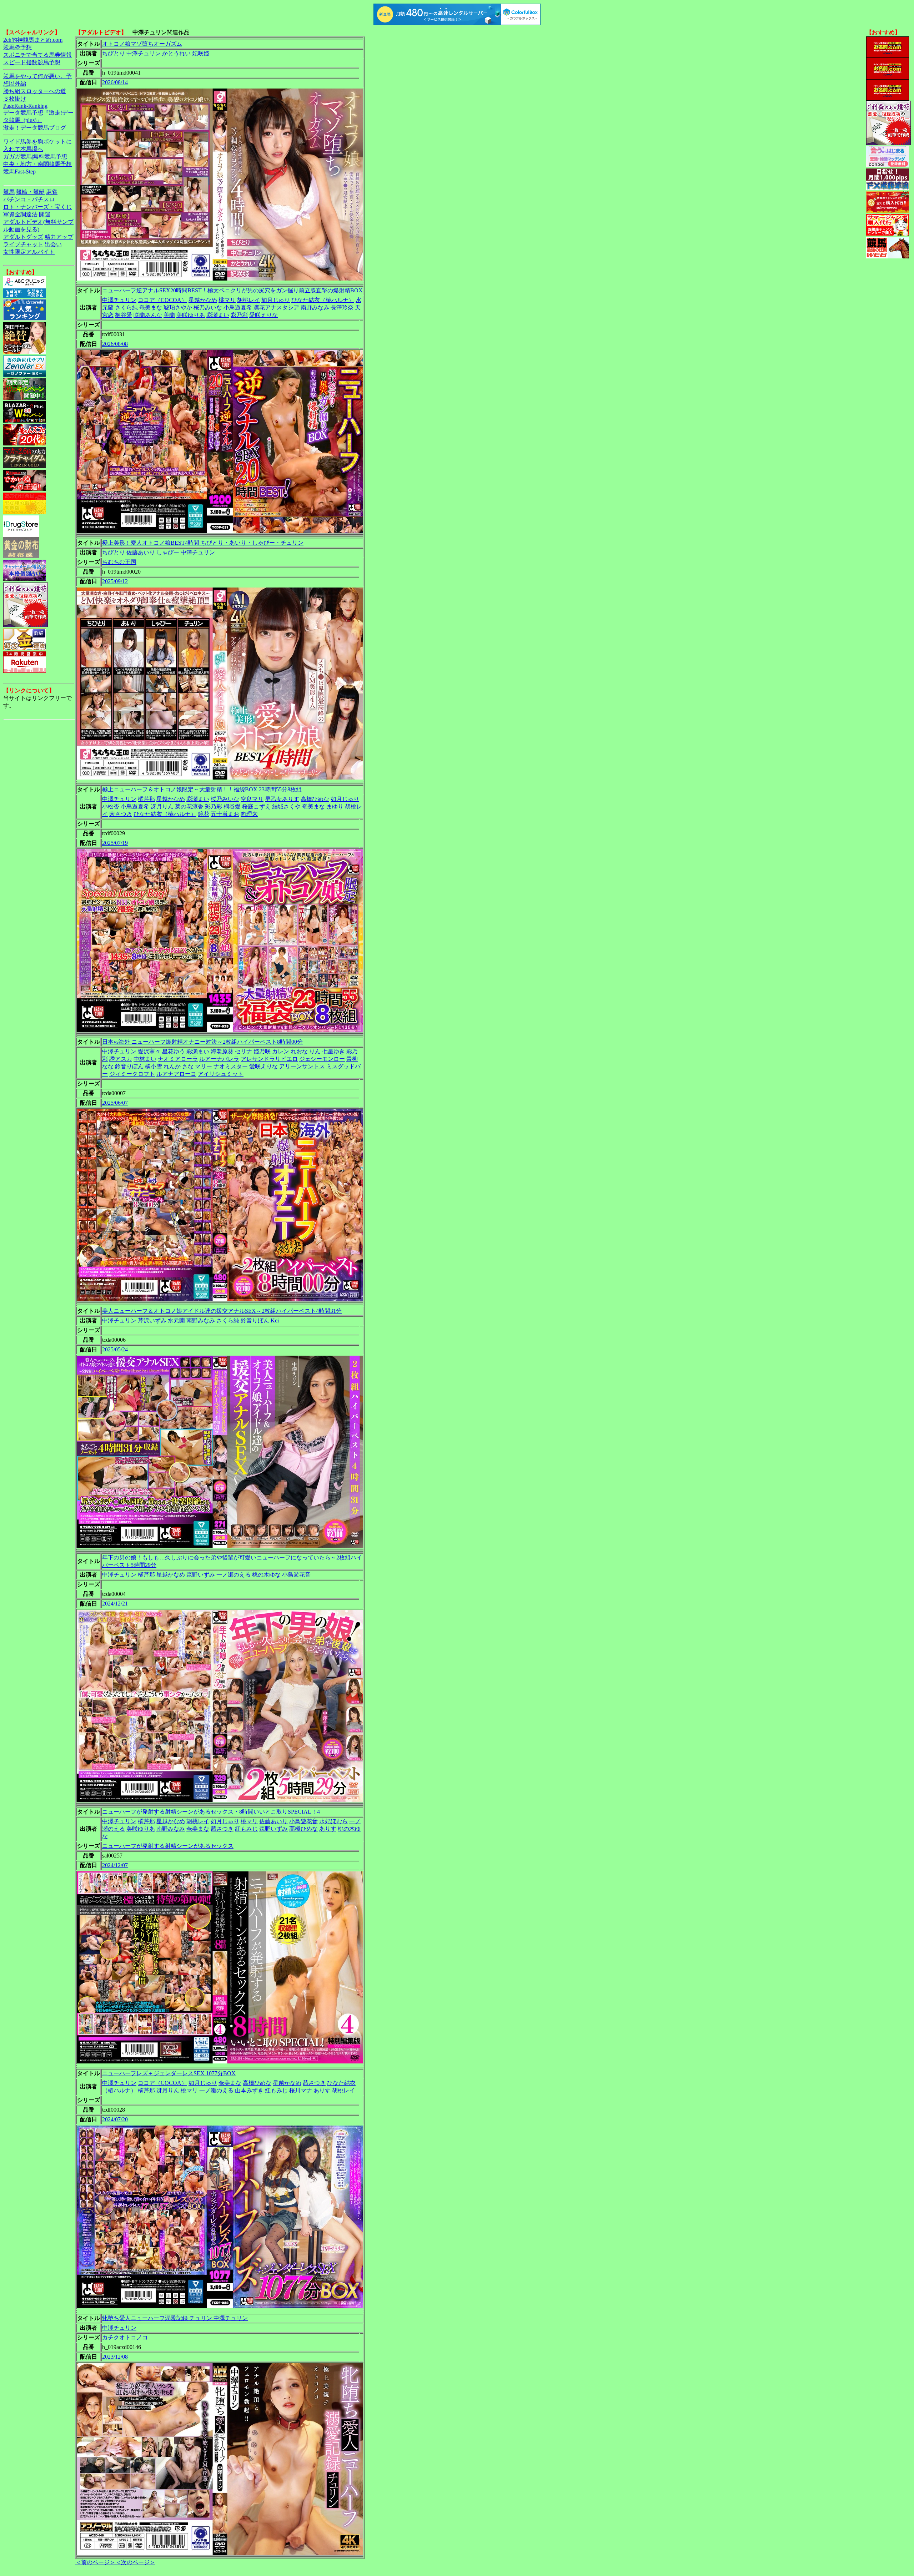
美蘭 (169, 315)
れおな (299, 1051)
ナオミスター (231, 1066)
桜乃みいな (208, 307)
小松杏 (111, 806)
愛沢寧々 (149, 1051)
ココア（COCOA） (162, 300)
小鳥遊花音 (296, 1575)
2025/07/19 (115, 843)
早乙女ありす (282, 799)
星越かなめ (203, 300)
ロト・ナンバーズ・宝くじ (37, 207)
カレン (281, 1051)
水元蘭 (176, 1320)
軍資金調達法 (20, 214)
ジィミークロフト (132, 1074)
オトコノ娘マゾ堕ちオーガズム (142, 44)
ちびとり (114, 53)
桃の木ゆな (266, 1575)
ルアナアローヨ (176, 1074)
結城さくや (286, 806)
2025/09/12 (115, 581)
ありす (328, 1829)
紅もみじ (246, 1829)
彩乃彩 (239, 315)
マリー (204, 1066)
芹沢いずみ (152, 1320)
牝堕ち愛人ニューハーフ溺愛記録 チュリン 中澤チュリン (175, 2318)
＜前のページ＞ (95, 2562)
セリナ (243, 1051)
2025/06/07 (115, 1103)
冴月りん (162, 806)
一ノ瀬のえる (233, 1575)
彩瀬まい (218, 315)
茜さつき (121, 814)
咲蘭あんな (148, 315)
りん (315, 1051)
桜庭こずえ (256, 806)
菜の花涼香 (189, 806)
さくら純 (126, 307)
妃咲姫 (201, 53)
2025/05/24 (115, 1349)
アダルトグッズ (23, 237)
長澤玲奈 (342, 307)
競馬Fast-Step (19, 172)
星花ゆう (174, 1051)
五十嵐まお (225, 814)
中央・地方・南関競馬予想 (37, 164)
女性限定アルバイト (29, 252)
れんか (172, 1066)
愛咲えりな (263, 315)
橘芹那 (146, 799)
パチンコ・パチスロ (29, 199)
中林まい (145, 1059)
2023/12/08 (115, 2357)
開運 (45, 214)
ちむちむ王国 (119, 562)
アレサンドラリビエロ (269, 1059)
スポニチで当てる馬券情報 (37, 55)
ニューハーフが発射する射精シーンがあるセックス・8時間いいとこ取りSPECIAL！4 (211, 1812)
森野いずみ (201, 1575)
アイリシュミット (221, 1074)
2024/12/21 (115, 1604)
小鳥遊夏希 (238, 307)
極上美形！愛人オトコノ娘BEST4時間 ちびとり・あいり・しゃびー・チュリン (203, 543)
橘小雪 (154, 1066)
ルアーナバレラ (219, 1059)
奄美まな (151, 307)
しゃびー (168, 552)
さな (188, 1066)
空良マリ (252, 799)
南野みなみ (315, 307)
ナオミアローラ (178, 1059)
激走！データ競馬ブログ (35, 128)
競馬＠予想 (17, 47)
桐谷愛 (124, 315)
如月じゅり (276, 300)
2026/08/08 (115, 344)
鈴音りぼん (129, 1066)
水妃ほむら (333, 1821)
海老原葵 (222, 1051)
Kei (275, 1320)
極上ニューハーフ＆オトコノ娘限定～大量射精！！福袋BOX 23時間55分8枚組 (202, 789)
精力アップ (59, 237)
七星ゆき (333, 1051)
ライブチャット (23, 244)
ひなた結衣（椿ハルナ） (323, 300)
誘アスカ (121, 1059)
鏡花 (204, 814)
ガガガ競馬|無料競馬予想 (35, 157)
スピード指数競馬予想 (32, 62)
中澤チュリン (144, 53)
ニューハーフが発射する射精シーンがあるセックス (168, 1846)
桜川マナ (301, 2090)
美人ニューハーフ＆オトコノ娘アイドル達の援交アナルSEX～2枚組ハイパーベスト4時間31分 (222, 1311)
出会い (53, 244)
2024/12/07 (115, 1865)
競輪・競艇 (30, 192)
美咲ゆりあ (191, 315)
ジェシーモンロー (322, 1059)
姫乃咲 (262, 1051)
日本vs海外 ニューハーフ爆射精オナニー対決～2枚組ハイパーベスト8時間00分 (202, 1042)
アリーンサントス (302, 1066)
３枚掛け (15, 99)
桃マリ (227, 300)
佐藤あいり (141, 552)
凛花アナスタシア (276, 307)
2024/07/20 (115, 2119)
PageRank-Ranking (25, 106)
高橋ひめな (315, 799)
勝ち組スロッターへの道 (35, 91)
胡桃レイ (248, 300)
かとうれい (176, 53)
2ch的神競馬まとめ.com (33, 40)
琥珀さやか (178, 307)
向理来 (249, 814)
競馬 (9, 192)
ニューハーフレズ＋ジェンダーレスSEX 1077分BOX (169, 2073)
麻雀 (52, 192)
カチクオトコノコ (125, 2337)
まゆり (335, 806)
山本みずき (249, 2090)
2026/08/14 (115, 82)
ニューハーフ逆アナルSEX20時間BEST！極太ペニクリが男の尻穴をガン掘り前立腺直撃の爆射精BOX (232, 290)
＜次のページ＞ (135, 2562)
